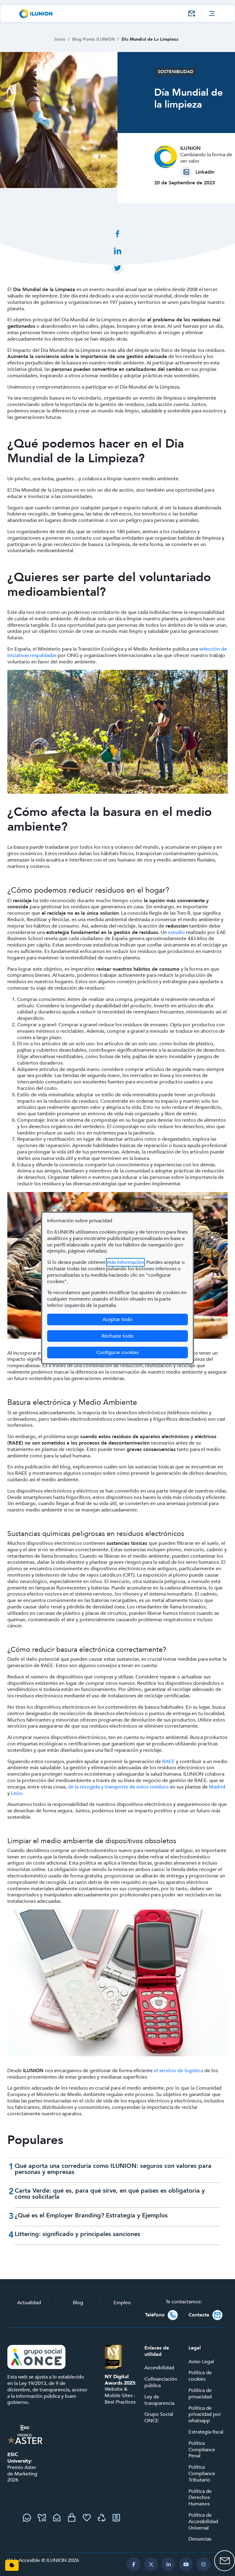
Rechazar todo (118, 1336)
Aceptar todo (117, 1319)
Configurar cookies (142, 1352)
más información (125, 1262)
